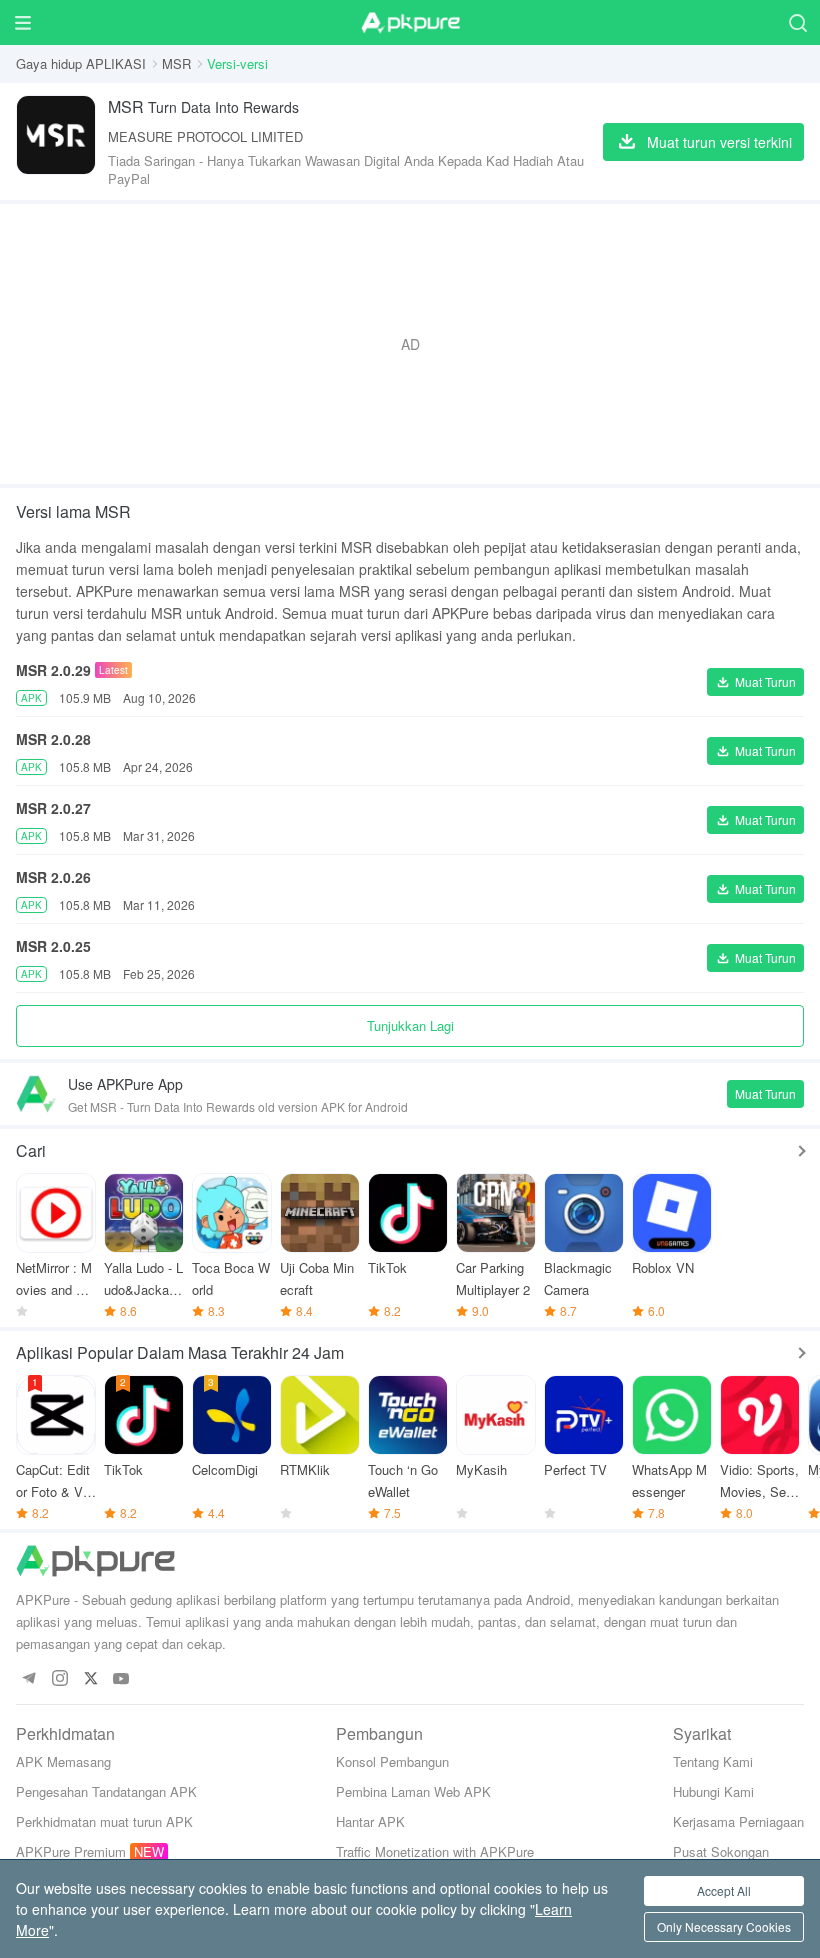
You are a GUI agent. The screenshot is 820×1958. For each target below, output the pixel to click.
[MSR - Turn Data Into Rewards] (56, 141)
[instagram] (59, 1679)
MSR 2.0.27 (53, 808)
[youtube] (121, 1679)
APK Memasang (63, 1761)
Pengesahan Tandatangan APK (106, 1791)
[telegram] (28, 1679)
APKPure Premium (71, 1851)
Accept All (724, 1890)
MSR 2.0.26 (53, 877)
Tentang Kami (713, 1761)
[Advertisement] (410, 344)
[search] (797, 22)
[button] (755, 682)
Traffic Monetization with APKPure (435, 1851)
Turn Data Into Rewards (203, 106)
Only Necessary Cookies (724, 1926)
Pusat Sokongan (721, 1851)
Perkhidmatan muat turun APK (104, 1821)
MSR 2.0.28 (53, 739)
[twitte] (90, 1679)
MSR (176, 63)
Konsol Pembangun (392, 1761)
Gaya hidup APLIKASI (81, 63)
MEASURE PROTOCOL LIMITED (205, 136)
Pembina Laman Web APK (413, 1791)
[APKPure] (410, 23)
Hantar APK (370, 1821)
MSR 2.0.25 (53, 946)
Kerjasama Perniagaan (738, 1821)
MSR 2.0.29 (53, 670)
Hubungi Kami (713, 1791)
